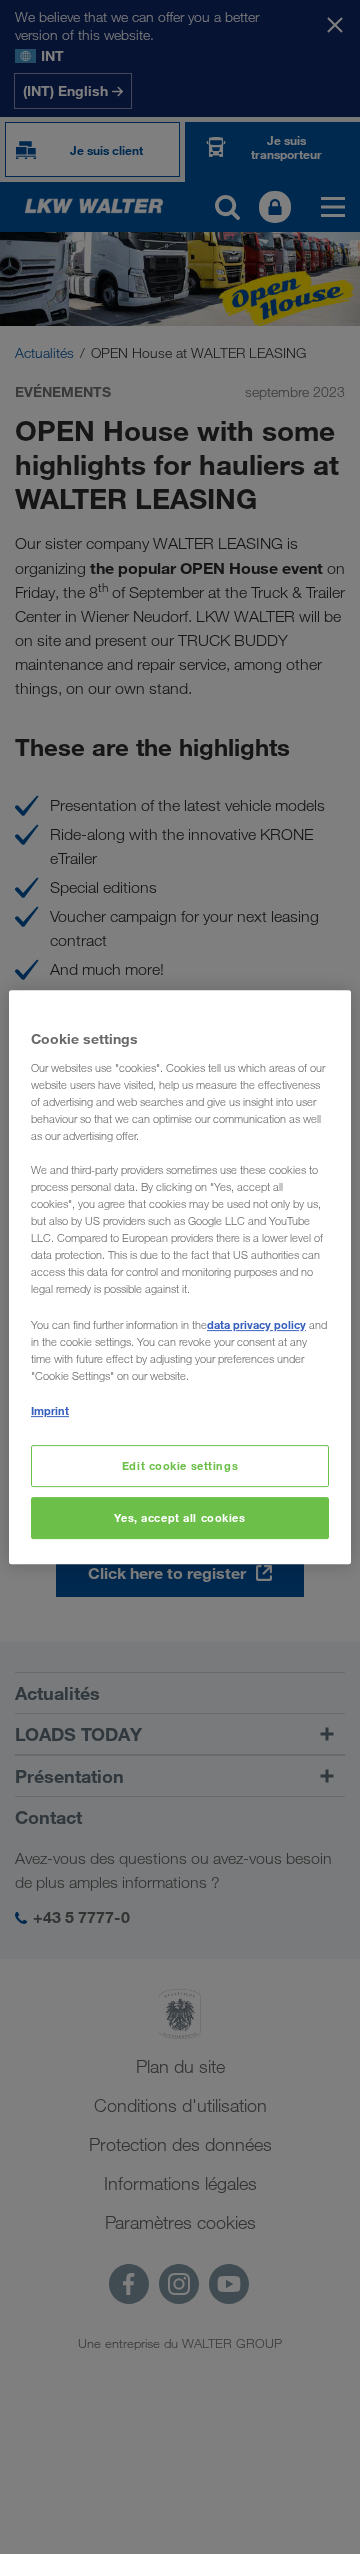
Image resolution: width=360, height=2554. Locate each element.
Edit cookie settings (180, 1465)
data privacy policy (256, 1324)
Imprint (50, 1410)
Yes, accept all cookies (179, 1517)
